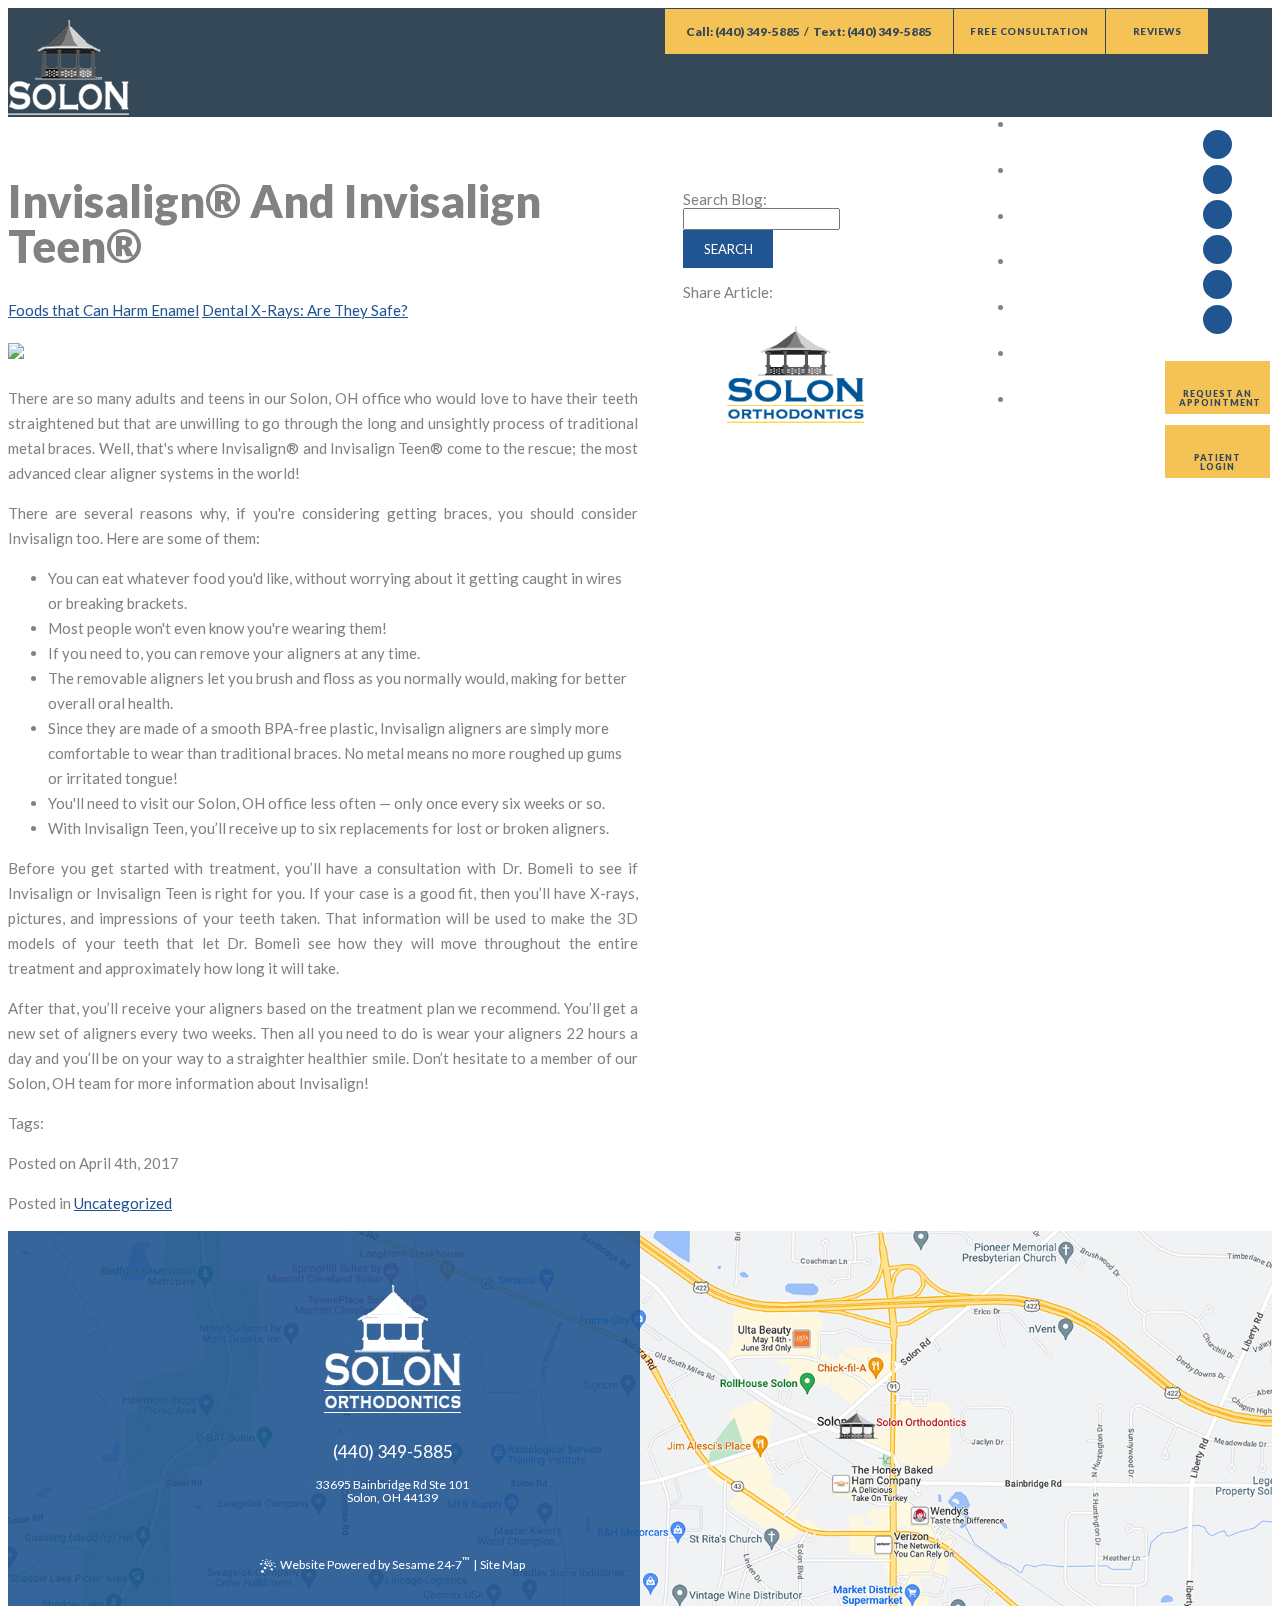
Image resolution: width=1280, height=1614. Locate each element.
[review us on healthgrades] (1217, 249)
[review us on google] (1217, 214)
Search (728, 249)
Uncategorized (123, 1203)
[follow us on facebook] (1217, 144)
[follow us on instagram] (1217, 319)
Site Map (502, 1564)
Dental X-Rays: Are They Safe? (305, 310)
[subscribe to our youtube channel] (1217, 179)
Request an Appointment (1220, 398)
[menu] (608, 93)
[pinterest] (1217, 284)
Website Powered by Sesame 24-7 (374, 1563)
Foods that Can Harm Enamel (103, 310)
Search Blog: (725, 199)
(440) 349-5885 (393, 1452)
